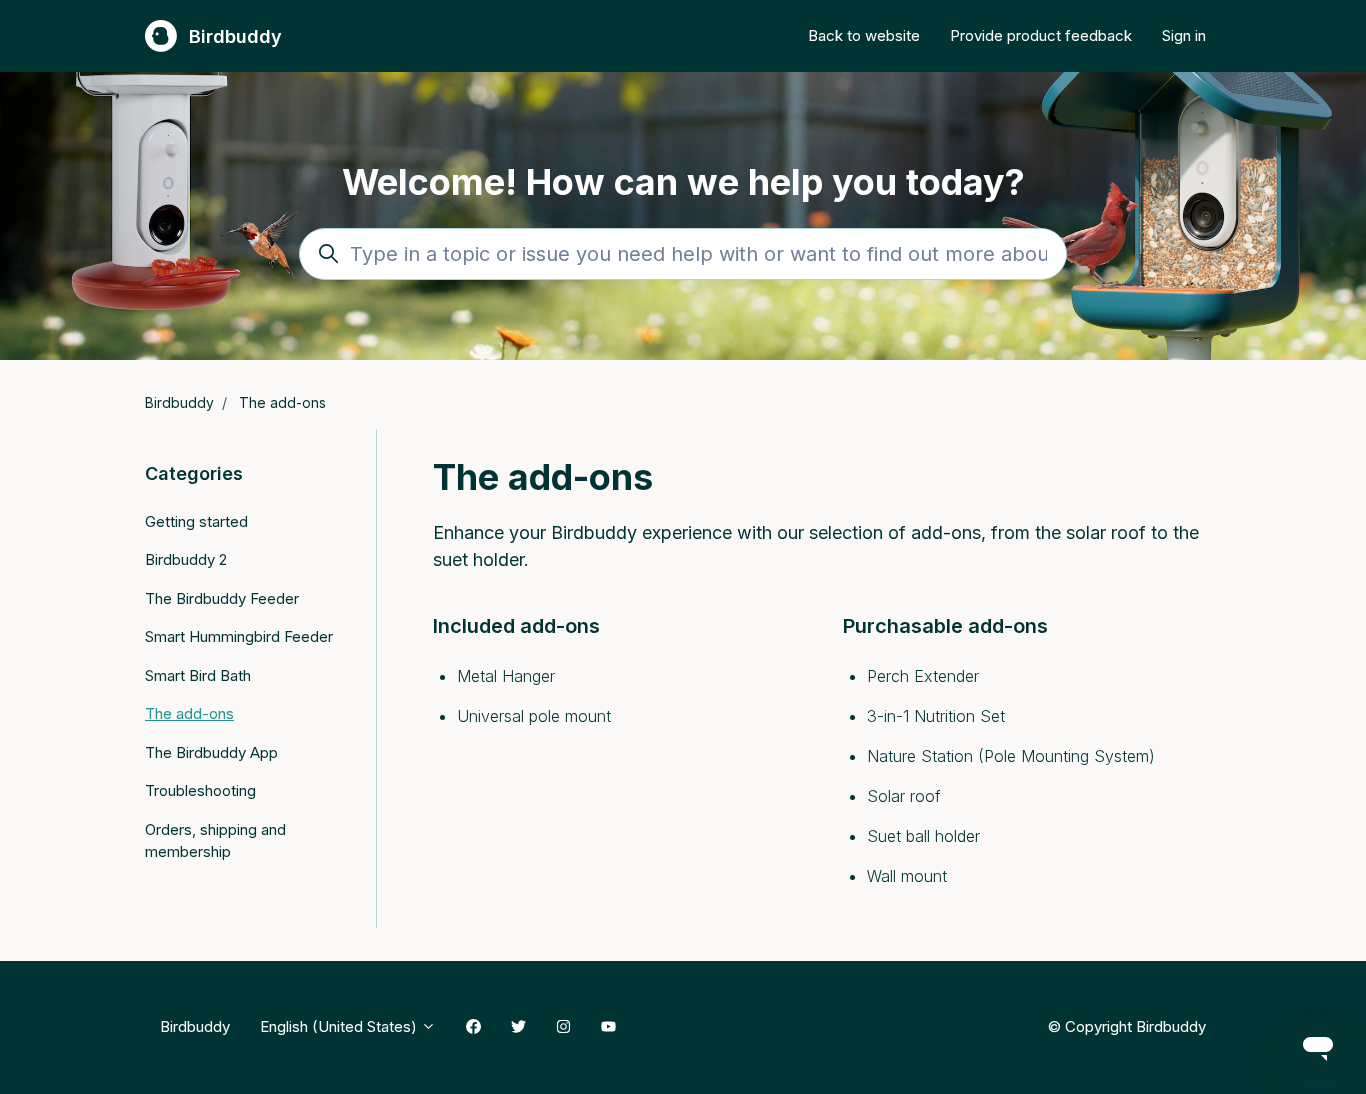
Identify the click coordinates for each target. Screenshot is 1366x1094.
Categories (194, 473)
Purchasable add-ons (945, 626)
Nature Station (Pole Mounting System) (1011, 756)
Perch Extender (923, 676)
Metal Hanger (506, 676)
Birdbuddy (179, 402)
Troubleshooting (200, 790)
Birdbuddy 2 (186, 559)
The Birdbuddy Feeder (222, 598)
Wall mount (907, 876)
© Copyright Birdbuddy (1126, 1026)
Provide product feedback (1041, 35)
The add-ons (282, 402)
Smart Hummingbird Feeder (239, 636)
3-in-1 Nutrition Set (936, 716)
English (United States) (340, 1026)
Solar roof (904, 796)
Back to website (864, 35)
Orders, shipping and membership (215, 841)
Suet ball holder (923, 836)
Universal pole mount (534, 716)
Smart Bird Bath (198, 675)
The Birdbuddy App (211, 752)
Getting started (196, 521)
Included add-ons (516, 626)
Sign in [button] (1184, 35)
